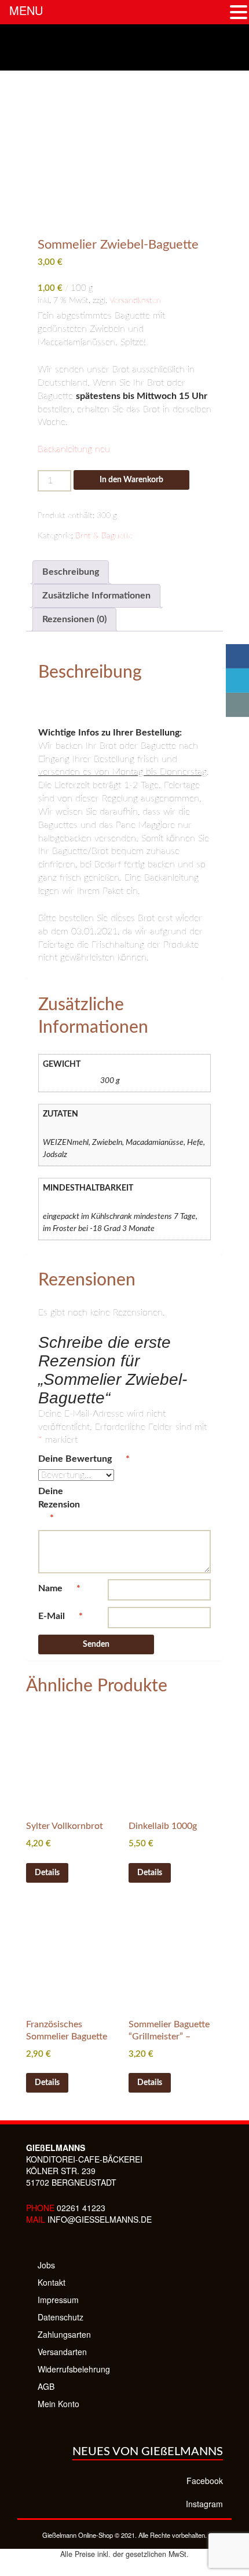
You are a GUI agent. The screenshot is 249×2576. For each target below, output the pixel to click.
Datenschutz (61, 2317)
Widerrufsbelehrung (74, 2369)
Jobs (46, 2265)
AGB (46, 2386)
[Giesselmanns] (125, 47)
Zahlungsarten (64, 2334)
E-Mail (61, 1616)
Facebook (205, 2481)
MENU (26, 10)
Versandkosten (135, 300)
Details (47, 1873)
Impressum (58, 2300)
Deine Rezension (60, 1505)
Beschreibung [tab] (71, 572)
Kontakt (52, 2282)
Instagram (204, 2504)
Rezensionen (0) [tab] (74, 619)
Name (59, 1588)
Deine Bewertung (84, 1459)
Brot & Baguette (104, 536)
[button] (239, 12)
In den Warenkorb (131, 480)
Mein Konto (58, 2404)
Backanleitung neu (74, 449)
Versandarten (62, 2352)
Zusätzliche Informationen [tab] (96, 596)
